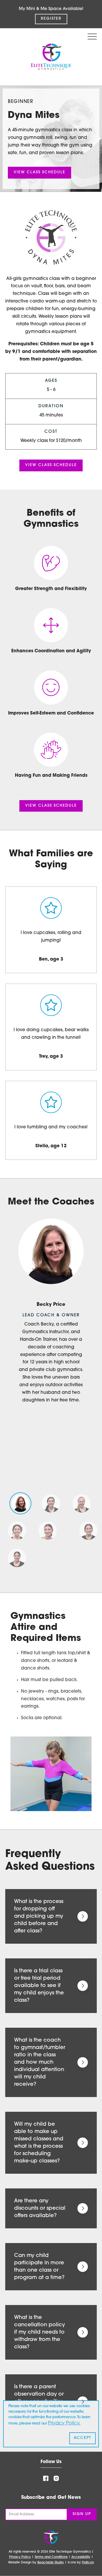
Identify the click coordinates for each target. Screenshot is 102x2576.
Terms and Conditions (51, 2557)
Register (51, 19)
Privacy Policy (20, 2557)
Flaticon (88, 2563)
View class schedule (39, 172)
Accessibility (81, 2557)
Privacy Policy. (64, 2423)
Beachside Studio (51, 2563)
